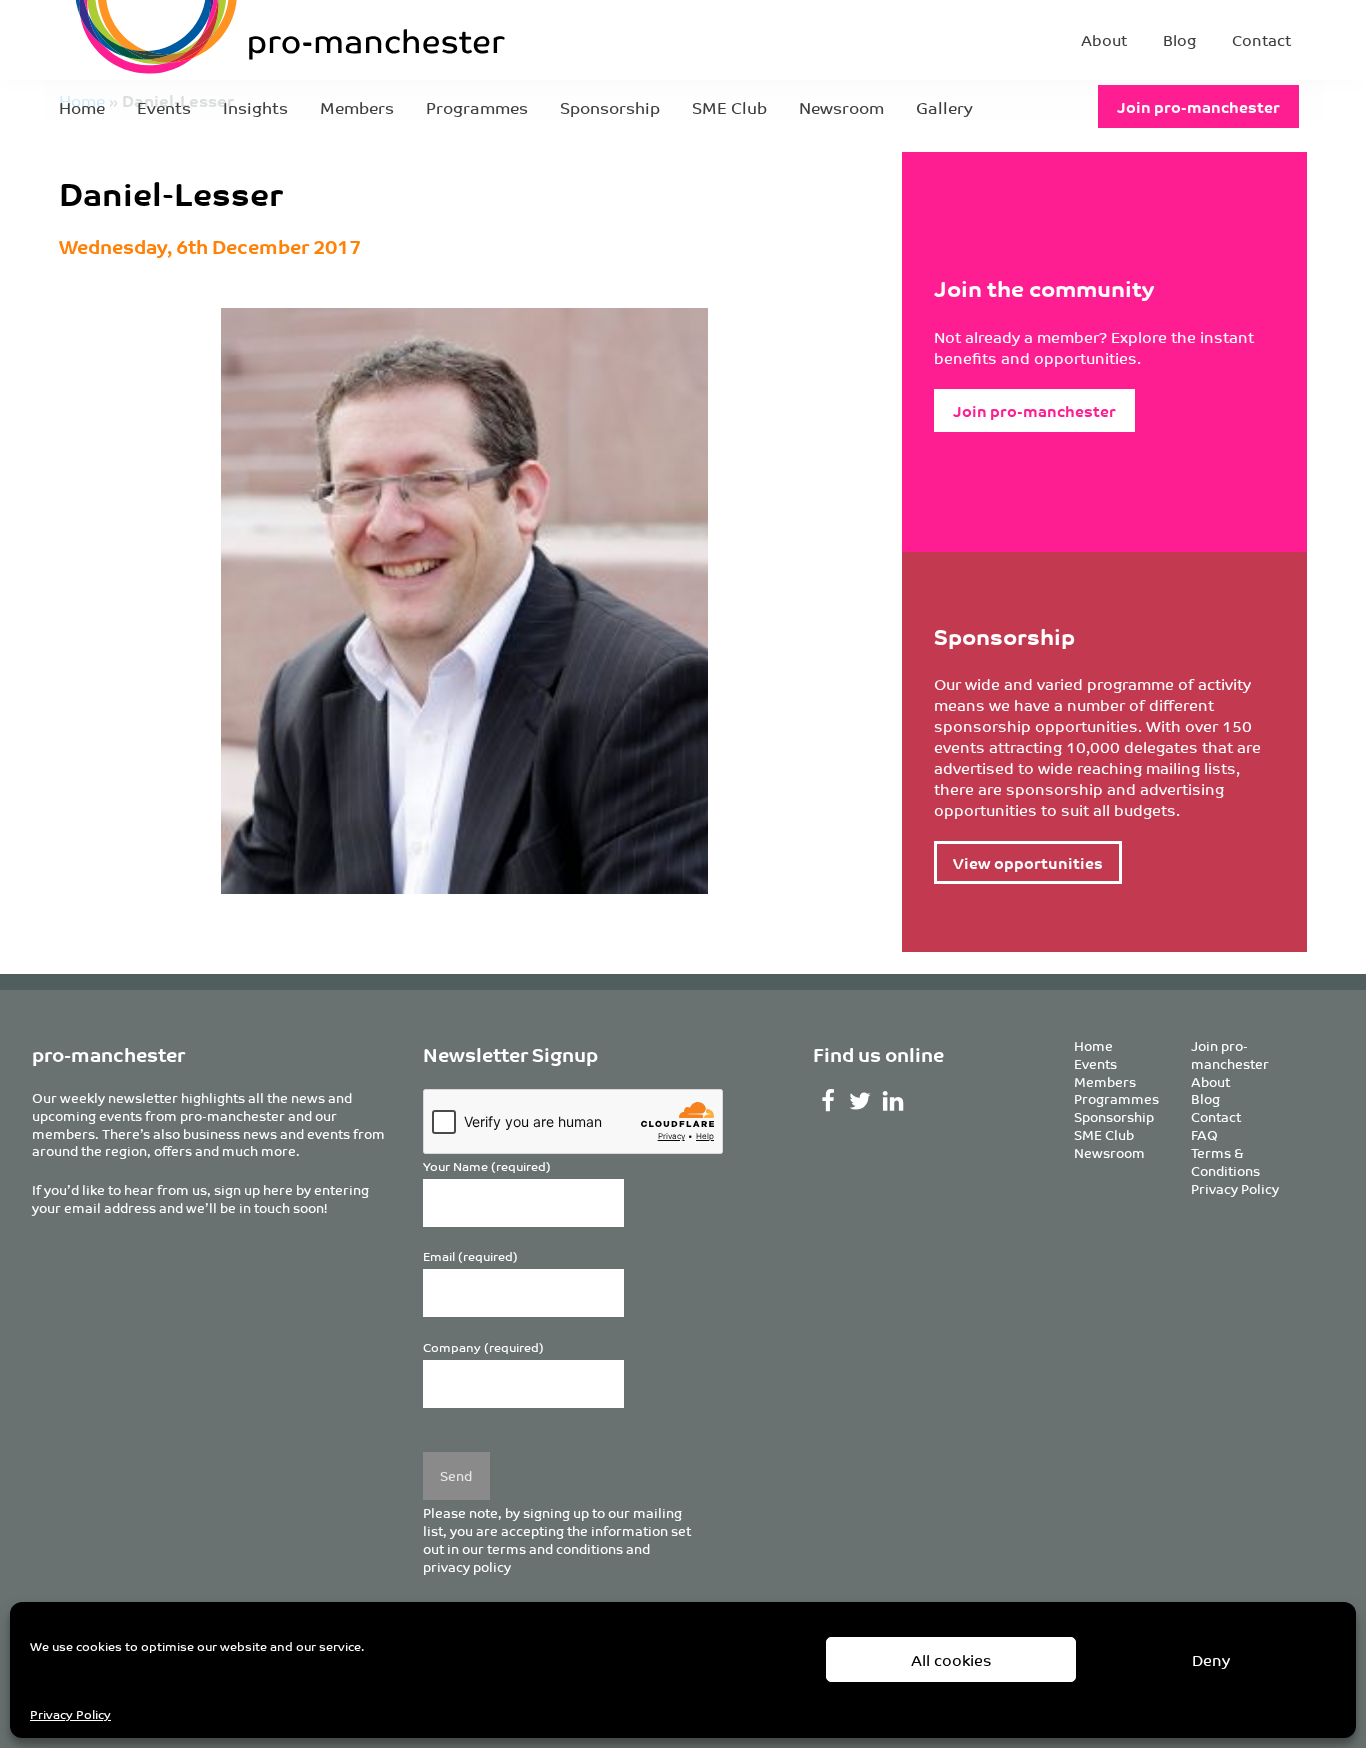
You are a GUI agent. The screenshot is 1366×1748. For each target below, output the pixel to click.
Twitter (860, 1101)
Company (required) (483, 1347)
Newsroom (841, 107)
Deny (1211, 1659)
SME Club (729, 107)
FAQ (1204, 1134)
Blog (1179, 39)
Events (164, 107)
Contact (1261, 39)
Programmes (477, 107)
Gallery (944, 107)
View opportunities (1028, 862)
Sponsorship (610, 107)
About (1104, 39)
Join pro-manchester (1198, 106)
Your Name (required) (487, 1166)
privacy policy (467, 1566)
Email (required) (470, 1256)
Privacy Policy (70, 1713)
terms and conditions (555, 1548)
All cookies (951, 1659)
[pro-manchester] (229, 40)
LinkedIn (893, 1101)
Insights (255, 107)
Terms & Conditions (1225, 1161)
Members (357, 107)
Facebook (827, 1101)
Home (82, 107)
